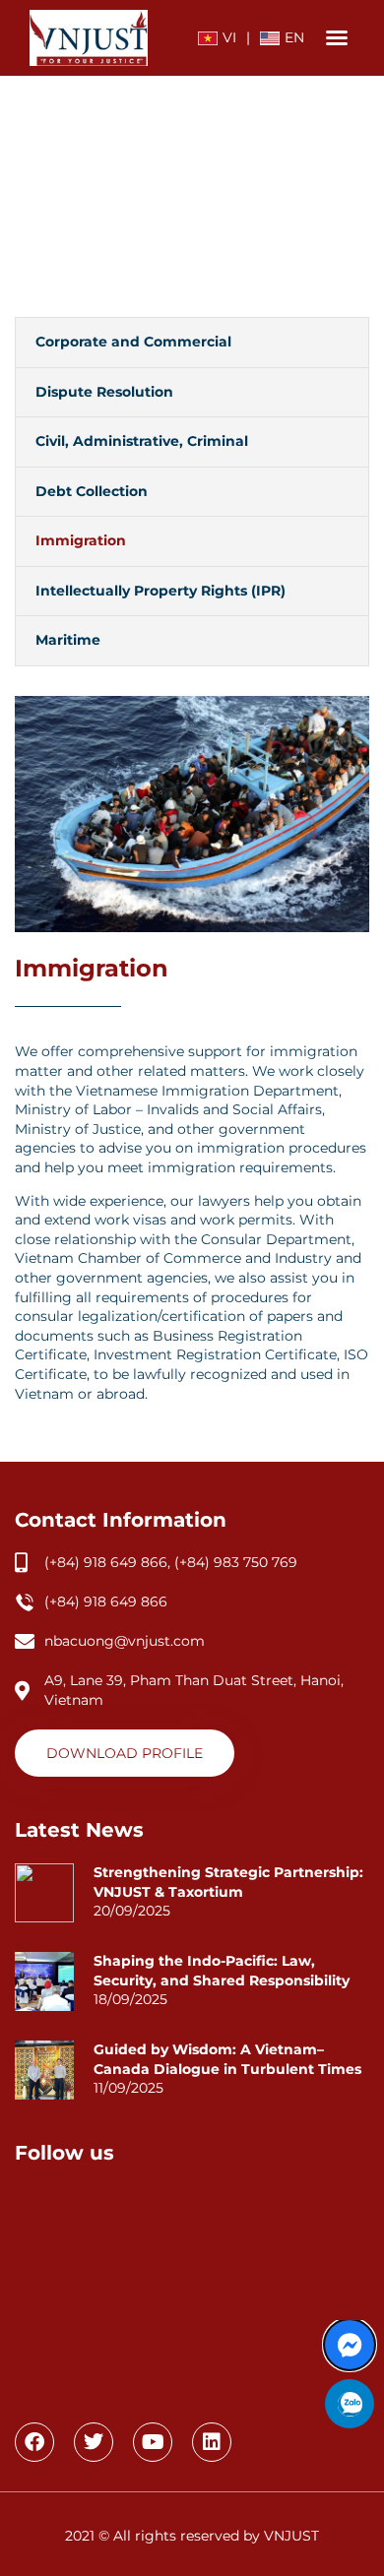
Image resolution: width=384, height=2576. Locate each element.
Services (183, 195)
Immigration (81, 540)
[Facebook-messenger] (350, 2345)
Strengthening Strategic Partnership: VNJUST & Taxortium (228, 1882)
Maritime (68, 640)
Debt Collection (92, 491)
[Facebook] (34, 2442)
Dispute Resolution (104, 392)
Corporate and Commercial (133, 342)
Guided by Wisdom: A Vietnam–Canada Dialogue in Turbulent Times (227, 2059)
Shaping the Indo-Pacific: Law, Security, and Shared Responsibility (222, 1971)
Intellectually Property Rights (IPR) (160, 591)
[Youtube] (153, 2442)
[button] (337, 37)
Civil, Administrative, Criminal (142, 441)
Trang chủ (107, 195)
